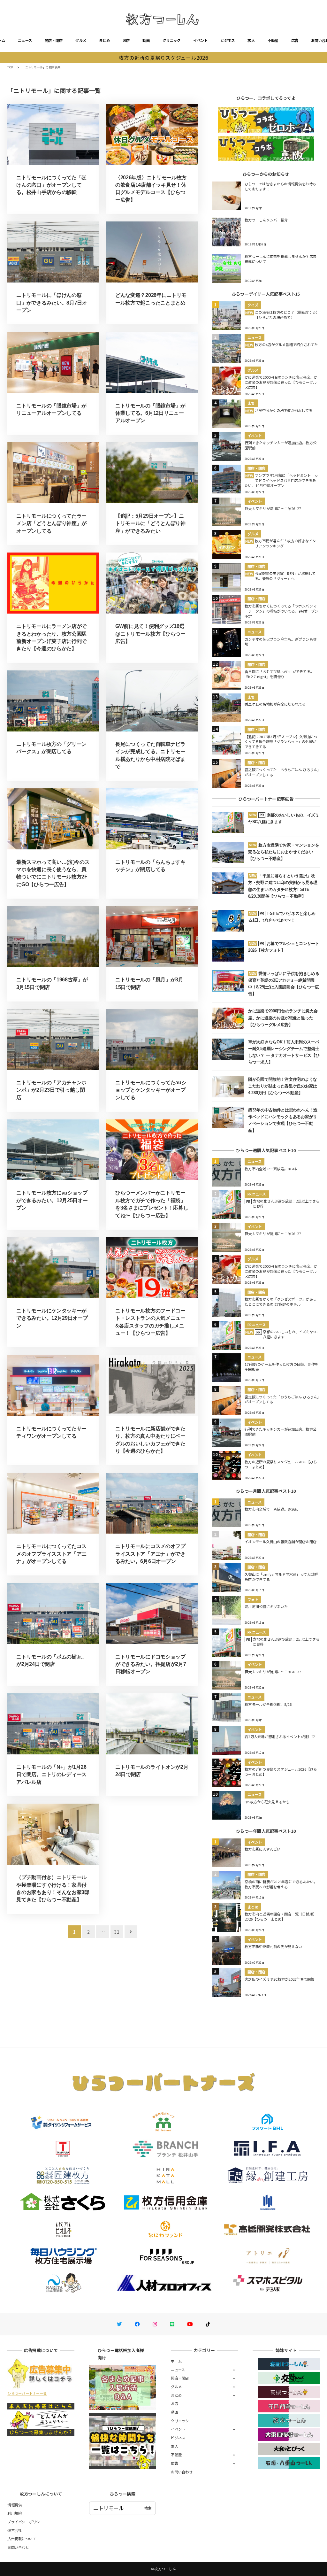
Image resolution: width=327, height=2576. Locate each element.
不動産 (273, 40)
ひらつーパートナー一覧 (27, 2393)
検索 (148, 2508)
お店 (126, 40)
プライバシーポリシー (25, 2522)
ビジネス (228, 40)
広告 (295, 40)
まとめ (104, 40)
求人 (251, 40)
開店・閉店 (54, 40)
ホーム (176, 2361)
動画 (146, 40)
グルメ (81, 40)
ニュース (25, 40)
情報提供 (15, 2505)
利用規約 (15, 2513)
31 (117, 1932)
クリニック (171, 40)
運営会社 (15, 2530)
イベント (200, 40)
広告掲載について (22, 2539)
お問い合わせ (182, 2472)
